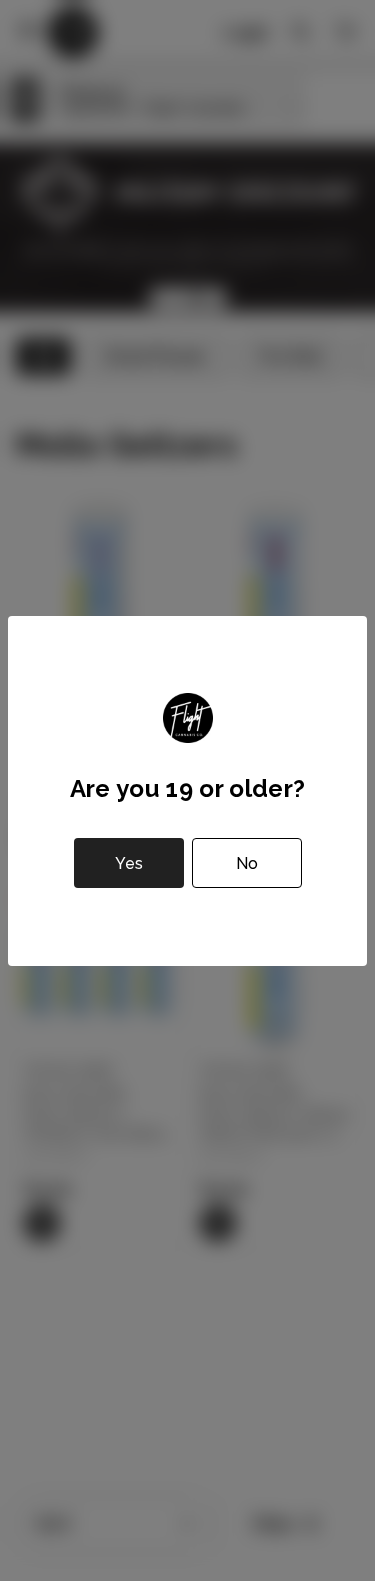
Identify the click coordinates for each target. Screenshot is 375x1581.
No (247, 863)
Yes (129, 863)
